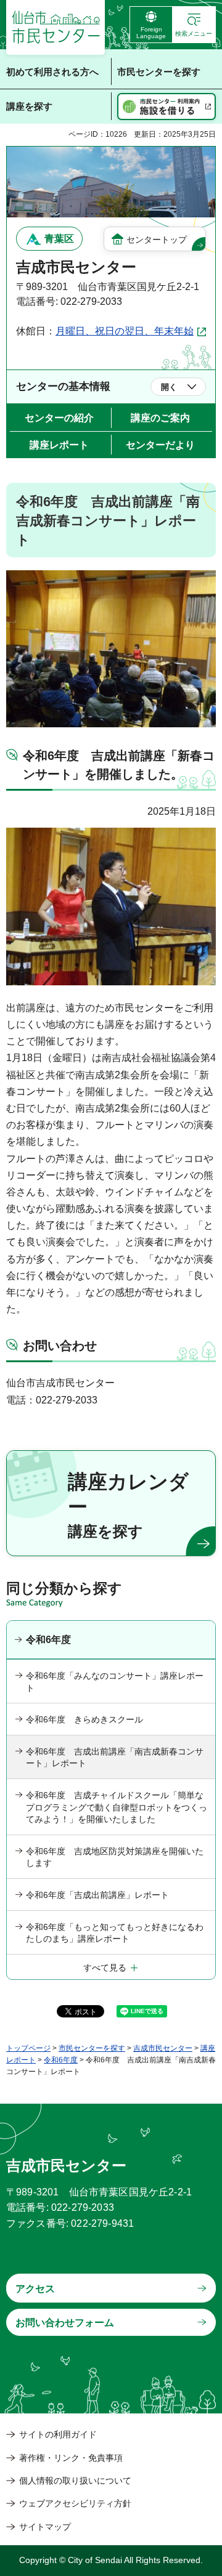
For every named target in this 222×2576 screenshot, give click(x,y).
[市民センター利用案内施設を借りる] (166, 107)
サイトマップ (45, 2527)
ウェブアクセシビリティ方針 (75, 2503)
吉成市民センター (163, 2048)
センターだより (160, 445)
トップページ (28, 2048)
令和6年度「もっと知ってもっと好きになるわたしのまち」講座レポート (115, 1933)
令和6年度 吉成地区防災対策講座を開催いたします (115, 1857)
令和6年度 (48, 1640)
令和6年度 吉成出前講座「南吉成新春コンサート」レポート (115, 1758)
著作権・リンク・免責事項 (71, 2458)
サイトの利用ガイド (58, 2434)
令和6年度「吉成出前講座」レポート (97, 1895)
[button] (194, 25)
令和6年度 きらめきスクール (84, 1719)
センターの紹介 (59, 418)
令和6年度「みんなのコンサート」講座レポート (115, 1682)
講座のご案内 (160, 418)
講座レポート (59, 445)
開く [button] (169, 387)
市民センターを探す (92, 2048)
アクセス (35, 2289)
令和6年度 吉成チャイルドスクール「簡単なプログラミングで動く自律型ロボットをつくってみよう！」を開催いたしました (117, 1807)
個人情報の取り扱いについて (75, 2481)
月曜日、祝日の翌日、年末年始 (125, 331)
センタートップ (157, 240)
